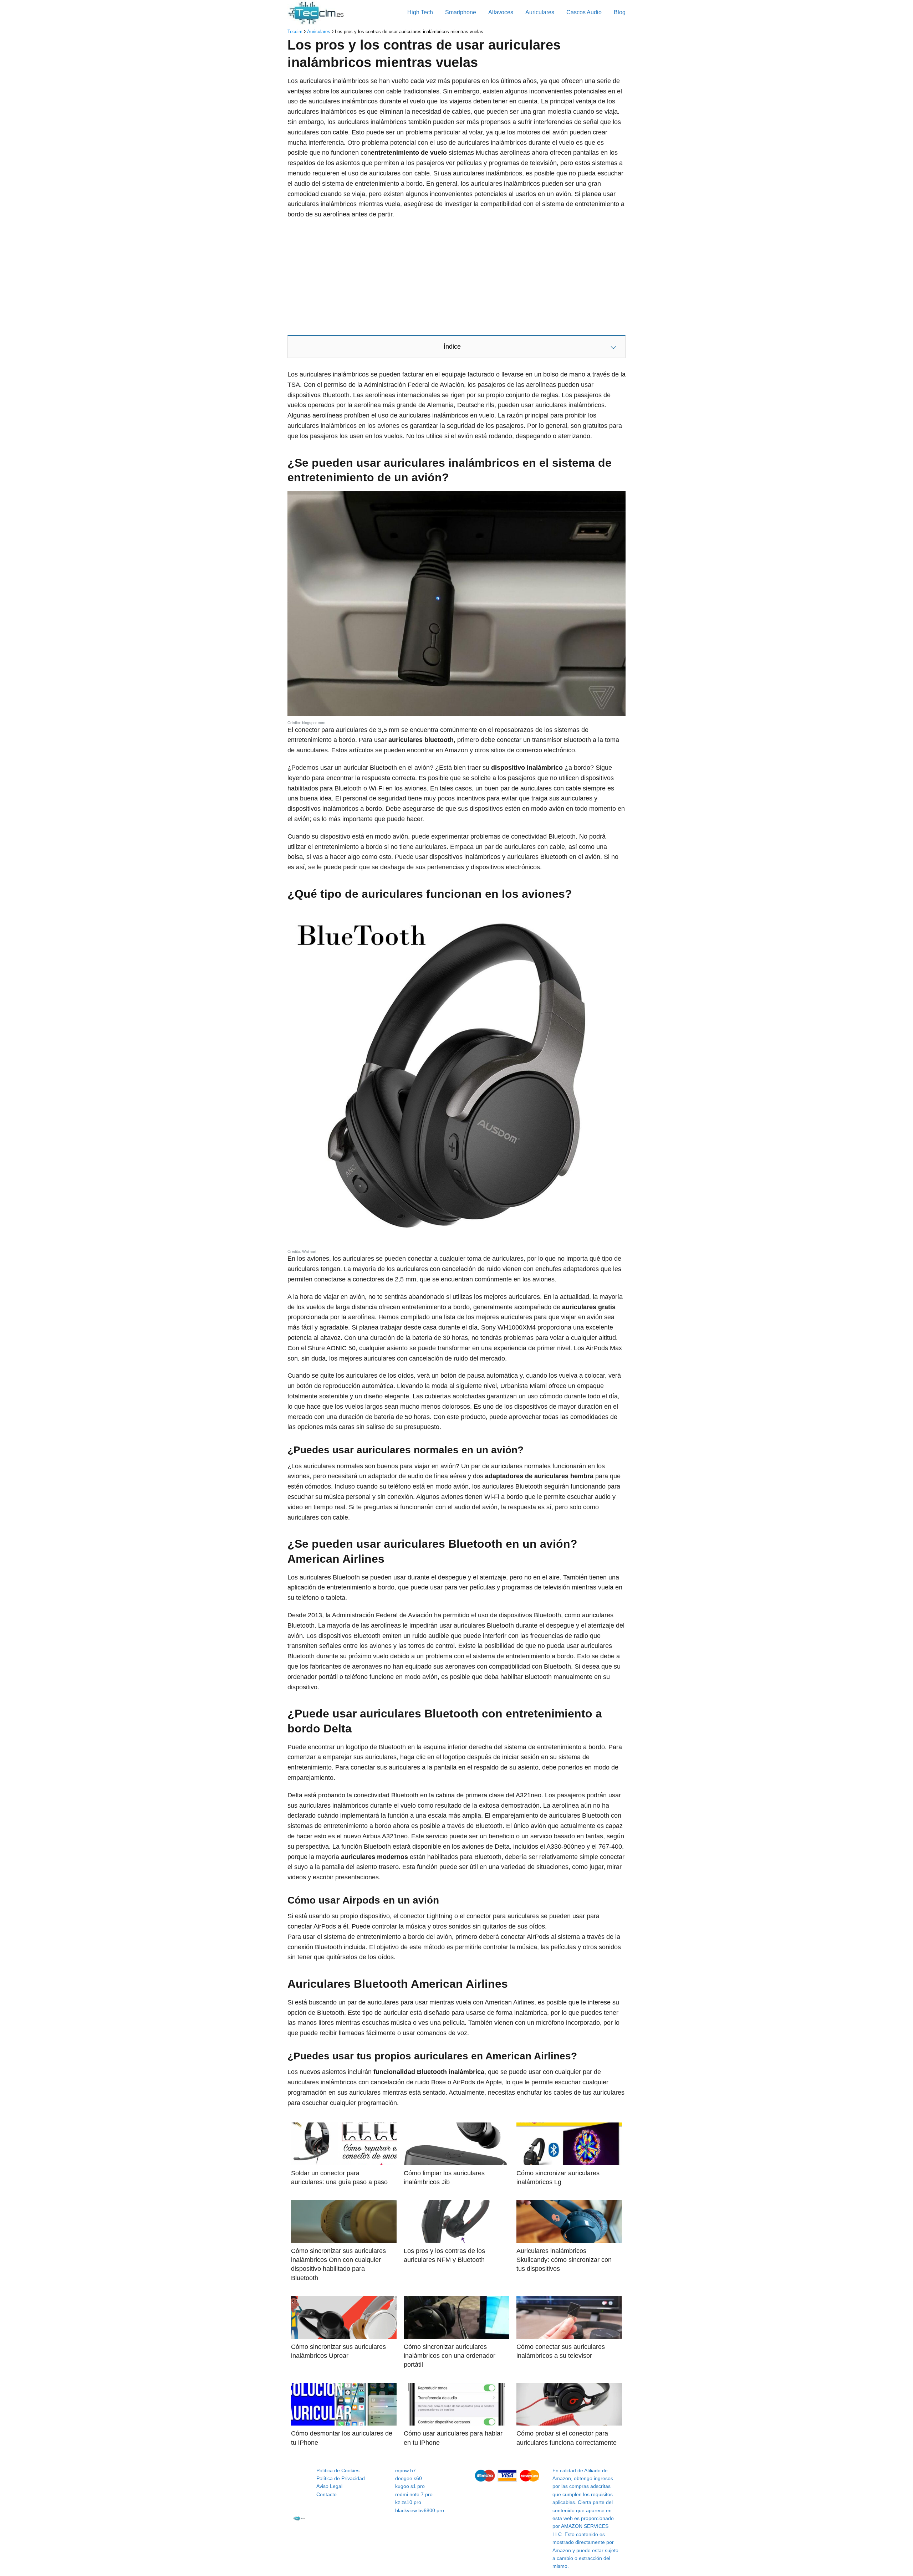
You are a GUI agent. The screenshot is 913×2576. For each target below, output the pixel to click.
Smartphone (461, 12)
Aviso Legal (329, 2486)
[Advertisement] (456, 277)
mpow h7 (406, 2470)
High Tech (420, 12)
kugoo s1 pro (410, 2486)
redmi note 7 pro (414, 2494)
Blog (620, 12)
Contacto (327, 2494)
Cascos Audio (584, 12)
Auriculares (540, 12)
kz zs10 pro (408, 2502)
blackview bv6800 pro (420, 2510)
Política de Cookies (338, 2470)
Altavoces (501, 12)
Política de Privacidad (341, 2478)
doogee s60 (409, 2478)
